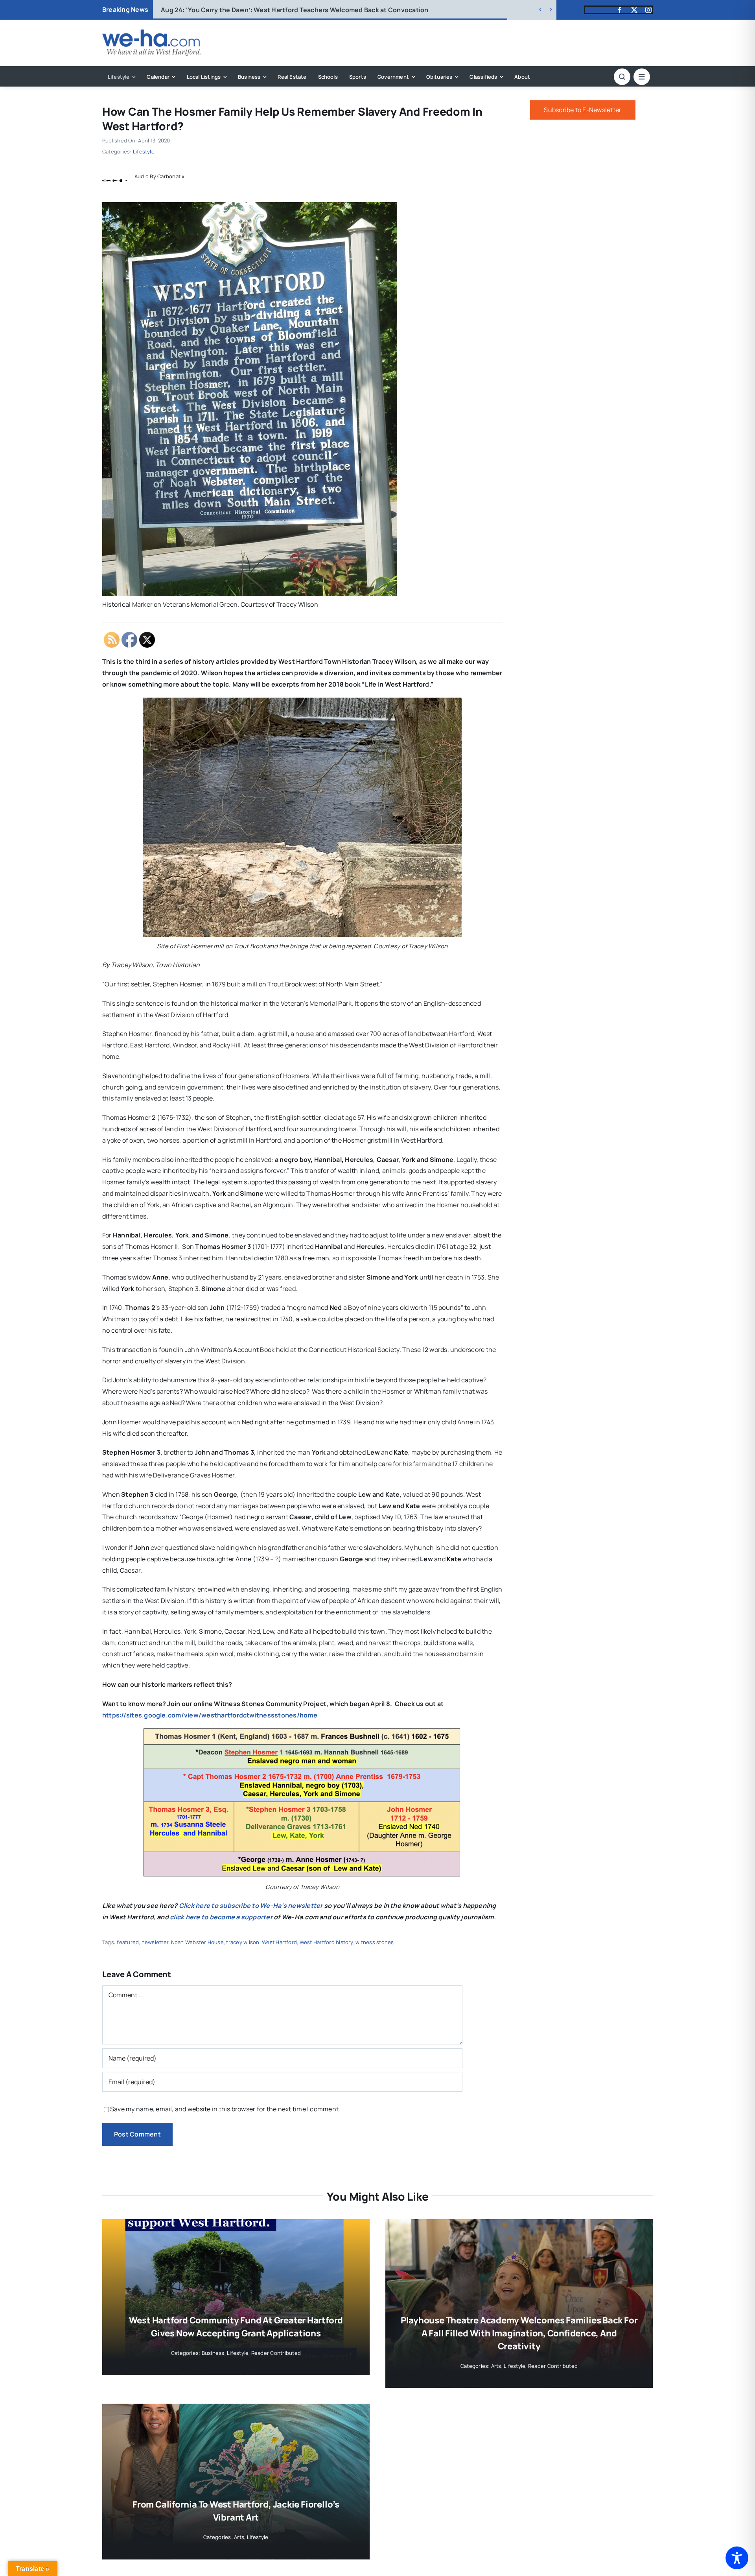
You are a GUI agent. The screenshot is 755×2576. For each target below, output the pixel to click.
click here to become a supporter (221, 1917)
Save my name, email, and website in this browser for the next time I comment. (225, 2109)
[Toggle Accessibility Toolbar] (737, 2558)
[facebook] (620, 10)
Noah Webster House (197, 1942)
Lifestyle (144, 151)
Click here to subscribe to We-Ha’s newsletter (251, 1906)
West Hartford (279, 1942)
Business (213, 2353)
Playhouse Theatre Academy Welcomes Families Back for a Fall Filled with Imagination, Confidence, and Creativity (519, 2333)
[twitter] (634, 10)
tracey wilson (243, 1942)
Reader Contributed (276, 2353)
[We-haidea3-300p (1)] (151, 33)
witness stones (375, 1942)
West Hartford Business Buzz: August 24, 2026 (247, 10)
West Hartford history (326, 1942)
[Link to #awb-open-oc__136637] (622, 77)
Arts (496, 2366)
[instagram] (648, 10)
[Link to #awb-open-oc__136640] (642, 77)
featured (128, 1942)
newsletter (155, 1942)
